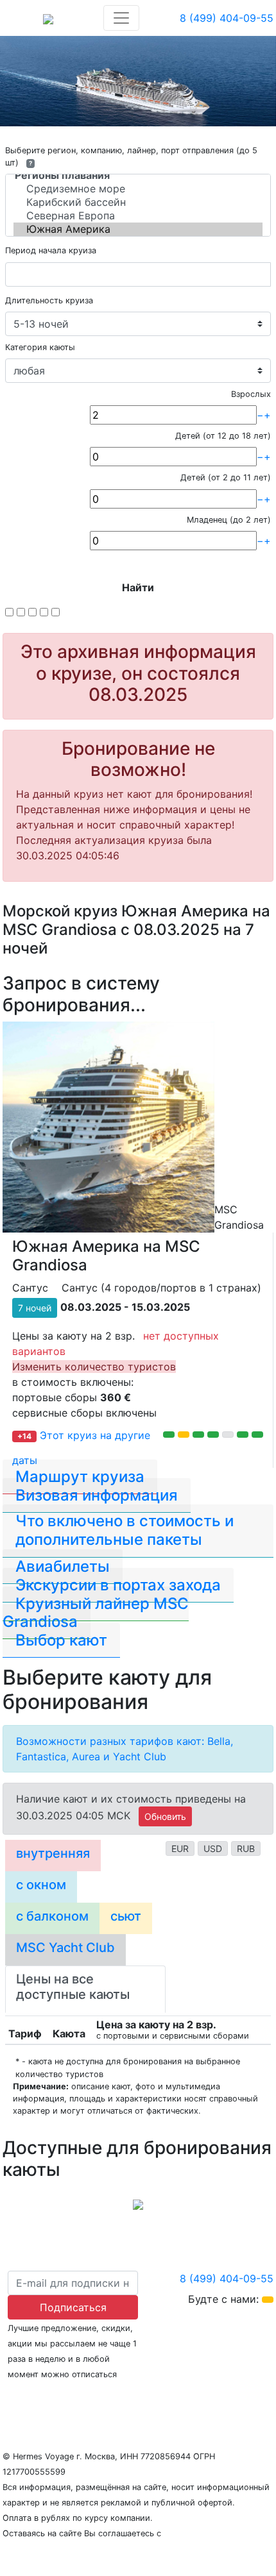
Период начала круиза (51, 250)
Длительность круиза (49, 300)
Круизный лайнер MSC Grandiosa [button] (96, 1613)
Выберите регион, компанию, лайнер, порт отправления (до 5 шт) (131, 156)
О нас (17, 2399)
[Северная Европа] (138, 216)
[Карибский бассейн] (138, 202)
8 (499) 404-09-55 (227, 18)
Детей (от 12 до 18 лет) (223, 436)
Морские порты (174, 2399)
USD (213, 1848)
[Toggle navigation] (121, 18)
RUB (246, 1848)
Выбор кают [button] (61, 1640)
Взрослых (251, 394)
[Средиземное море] (138, 189)
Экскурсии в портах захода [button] (118, 1585)
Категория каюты (40, 347)
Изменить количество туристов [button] (94, 1367)
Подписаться (73, 2307)
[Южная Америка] (138, 229)
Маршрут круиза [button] (80, 1477)
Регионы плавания (82, 2399)
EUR (180, 1848)
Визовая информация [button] (97, 1495)
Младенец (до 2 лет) (229, 520)
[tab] (53, 1856)
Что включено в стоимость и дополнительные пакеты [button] (125, 1530)
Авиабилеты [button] (63, 1566)
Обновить (165, 1816)
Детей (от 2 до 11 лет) (226, 477)
